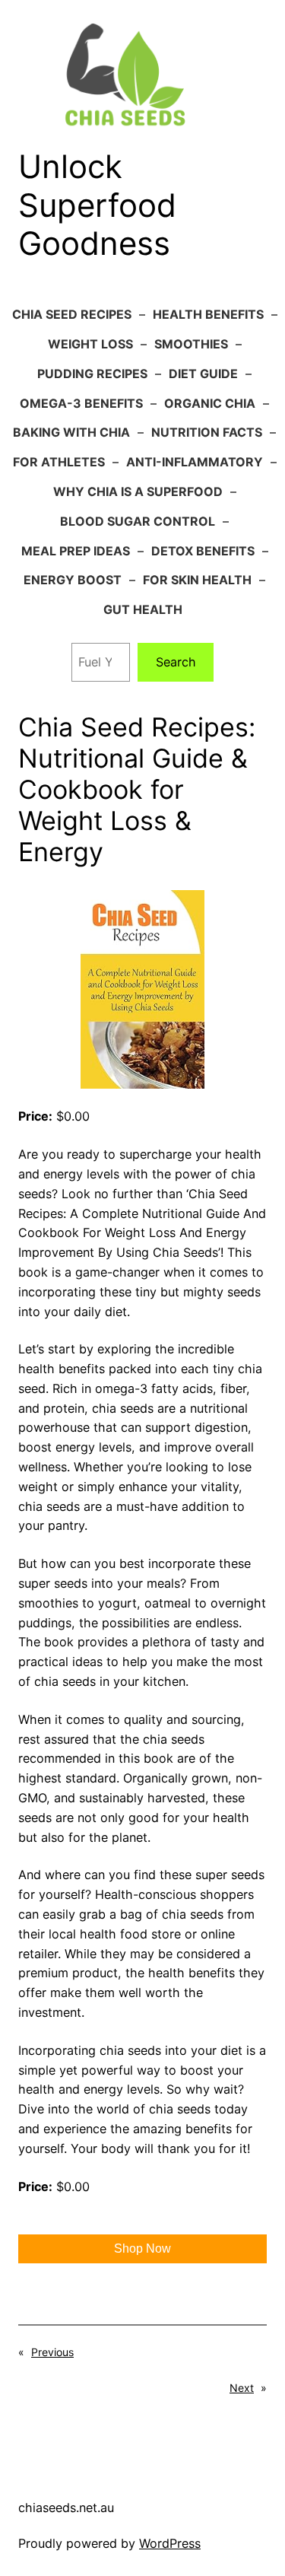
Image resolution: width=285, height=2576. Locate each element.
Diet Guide (203, 374)
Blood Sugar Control (138, 521)
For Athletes (59, 462)
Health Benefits (208, 314)
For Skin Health (197, 580)
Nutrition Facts (207, 432)
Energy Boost (73, 580)
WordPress (170, 2543)
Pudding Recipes (92, 374)
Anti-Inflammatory (195, 462)
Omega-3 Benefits (81, 403)
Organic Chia (210, 403)
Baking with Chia (71, 432)
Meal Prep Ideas (76, 551)
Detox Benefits (203, 551)
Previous (52, 2352)
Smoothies (191, 344)
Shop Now (142, 2248)
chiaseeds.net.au (66, 2508)
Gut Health (143, 609)
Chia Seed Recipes (72, 314)
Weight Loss (90, 344)
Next (242, 2388)
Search (176, 662)
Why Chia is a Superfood (138, 491)
